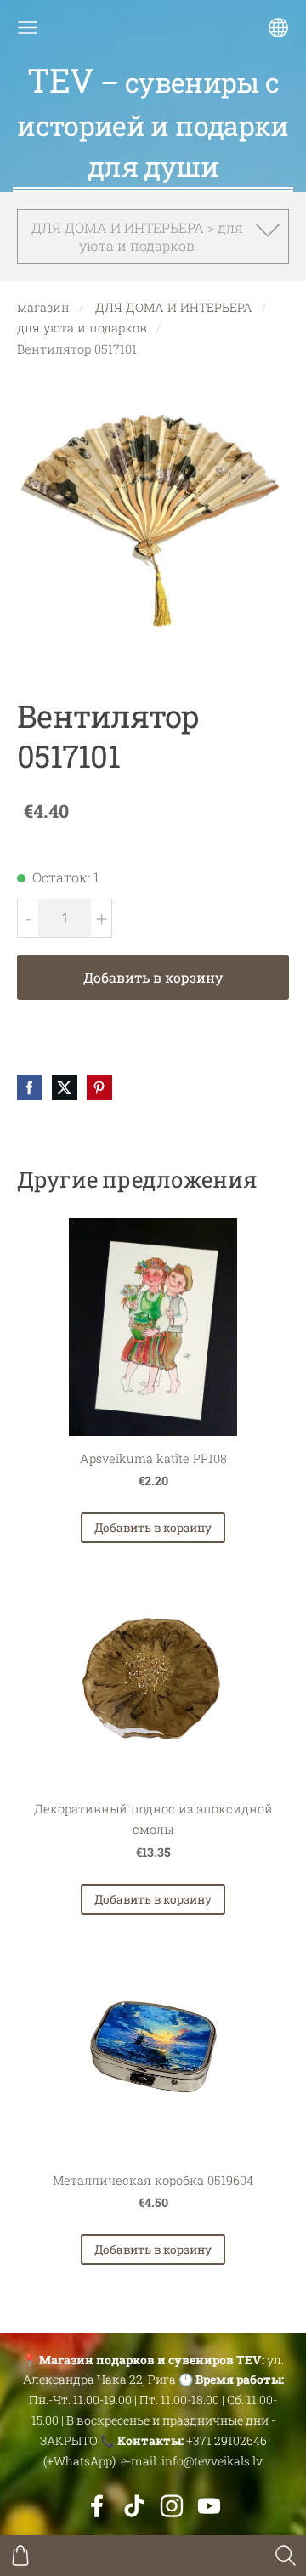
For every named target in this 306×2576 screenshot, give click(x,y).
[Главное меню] (28, 28)
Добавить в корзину (153, 977)
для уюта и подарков (82, 328)
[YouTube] (209, 2506)
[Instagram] (172, 2506)
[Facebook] (97, 2506)
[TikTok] (134, 2506)
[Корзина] (20, 2556)
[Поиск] (286, 2556)
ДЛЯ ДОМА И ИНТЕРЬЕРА (174, 307)
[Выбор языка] (278, 28)
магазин (43, 307)
